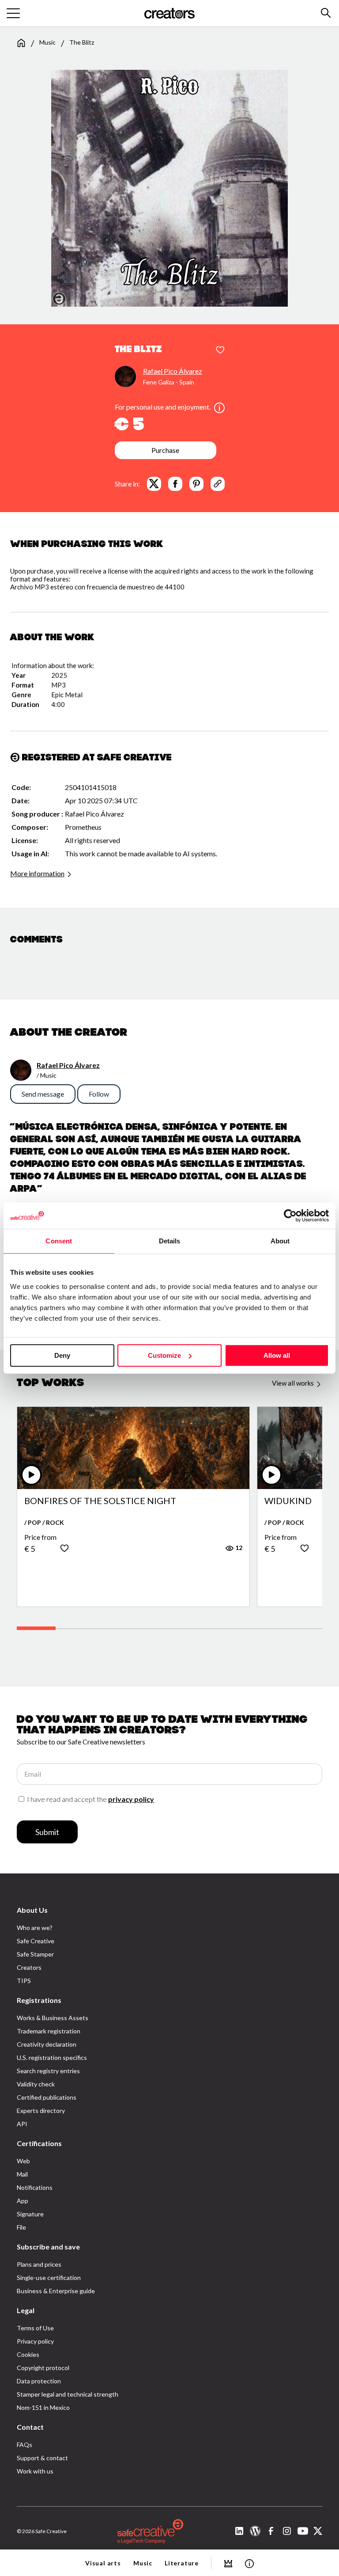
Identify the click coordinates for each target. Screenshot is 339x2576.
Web (23, 2161)
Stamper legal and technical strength (68, 2394)
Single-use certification (49, 2278)
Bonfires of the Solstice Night (100, 1501)
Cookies (28, 2354)
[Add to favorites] (220, 350)
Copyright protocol (43, 2368)
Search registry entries (48, 2071)
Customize (164, 1355)
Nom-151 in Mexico (43, 2407)
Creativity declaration (47, 2044)
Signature (30, 2214)
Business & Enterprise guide (56, 2291)
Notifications (35, 2187)
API (22, 2124)
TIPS (24, 1981)
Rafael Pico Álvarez (173, 371)
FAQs (24, 2445)
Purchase (165, 450)
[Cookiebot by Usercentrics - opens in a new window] (290, 1216)
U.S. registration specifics (52, 2057)
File (21, 2227)
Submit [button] (47, 1832)
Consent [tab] (59, 1241)
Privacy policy (35, 2341)
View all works (294, 1383)
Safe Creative (36, 1941)
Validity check (36, 2084)
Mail (22, 2174)
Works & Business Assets (53, 2018)
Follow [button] (99, 1094)
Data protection (39, 2381)
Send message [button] (43, 1094)
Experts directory (41, 2111)
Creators (29, 1967)
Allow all (277, 1355)
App (23, 2201)
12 (238, 1548)
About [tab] (280, 1241)
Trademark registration (49, 2031)
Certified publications (47, 2097)
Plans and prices (39, 2264)
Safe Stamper (35, 1954)
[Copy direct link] (218, 484)
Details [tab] (170, 1241)
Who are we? (35, 1928)
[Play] (31, 1475)
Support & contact (42, 2458)
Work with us (35, 2471)
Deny (62, 1355)
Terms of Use (35, 2328)
